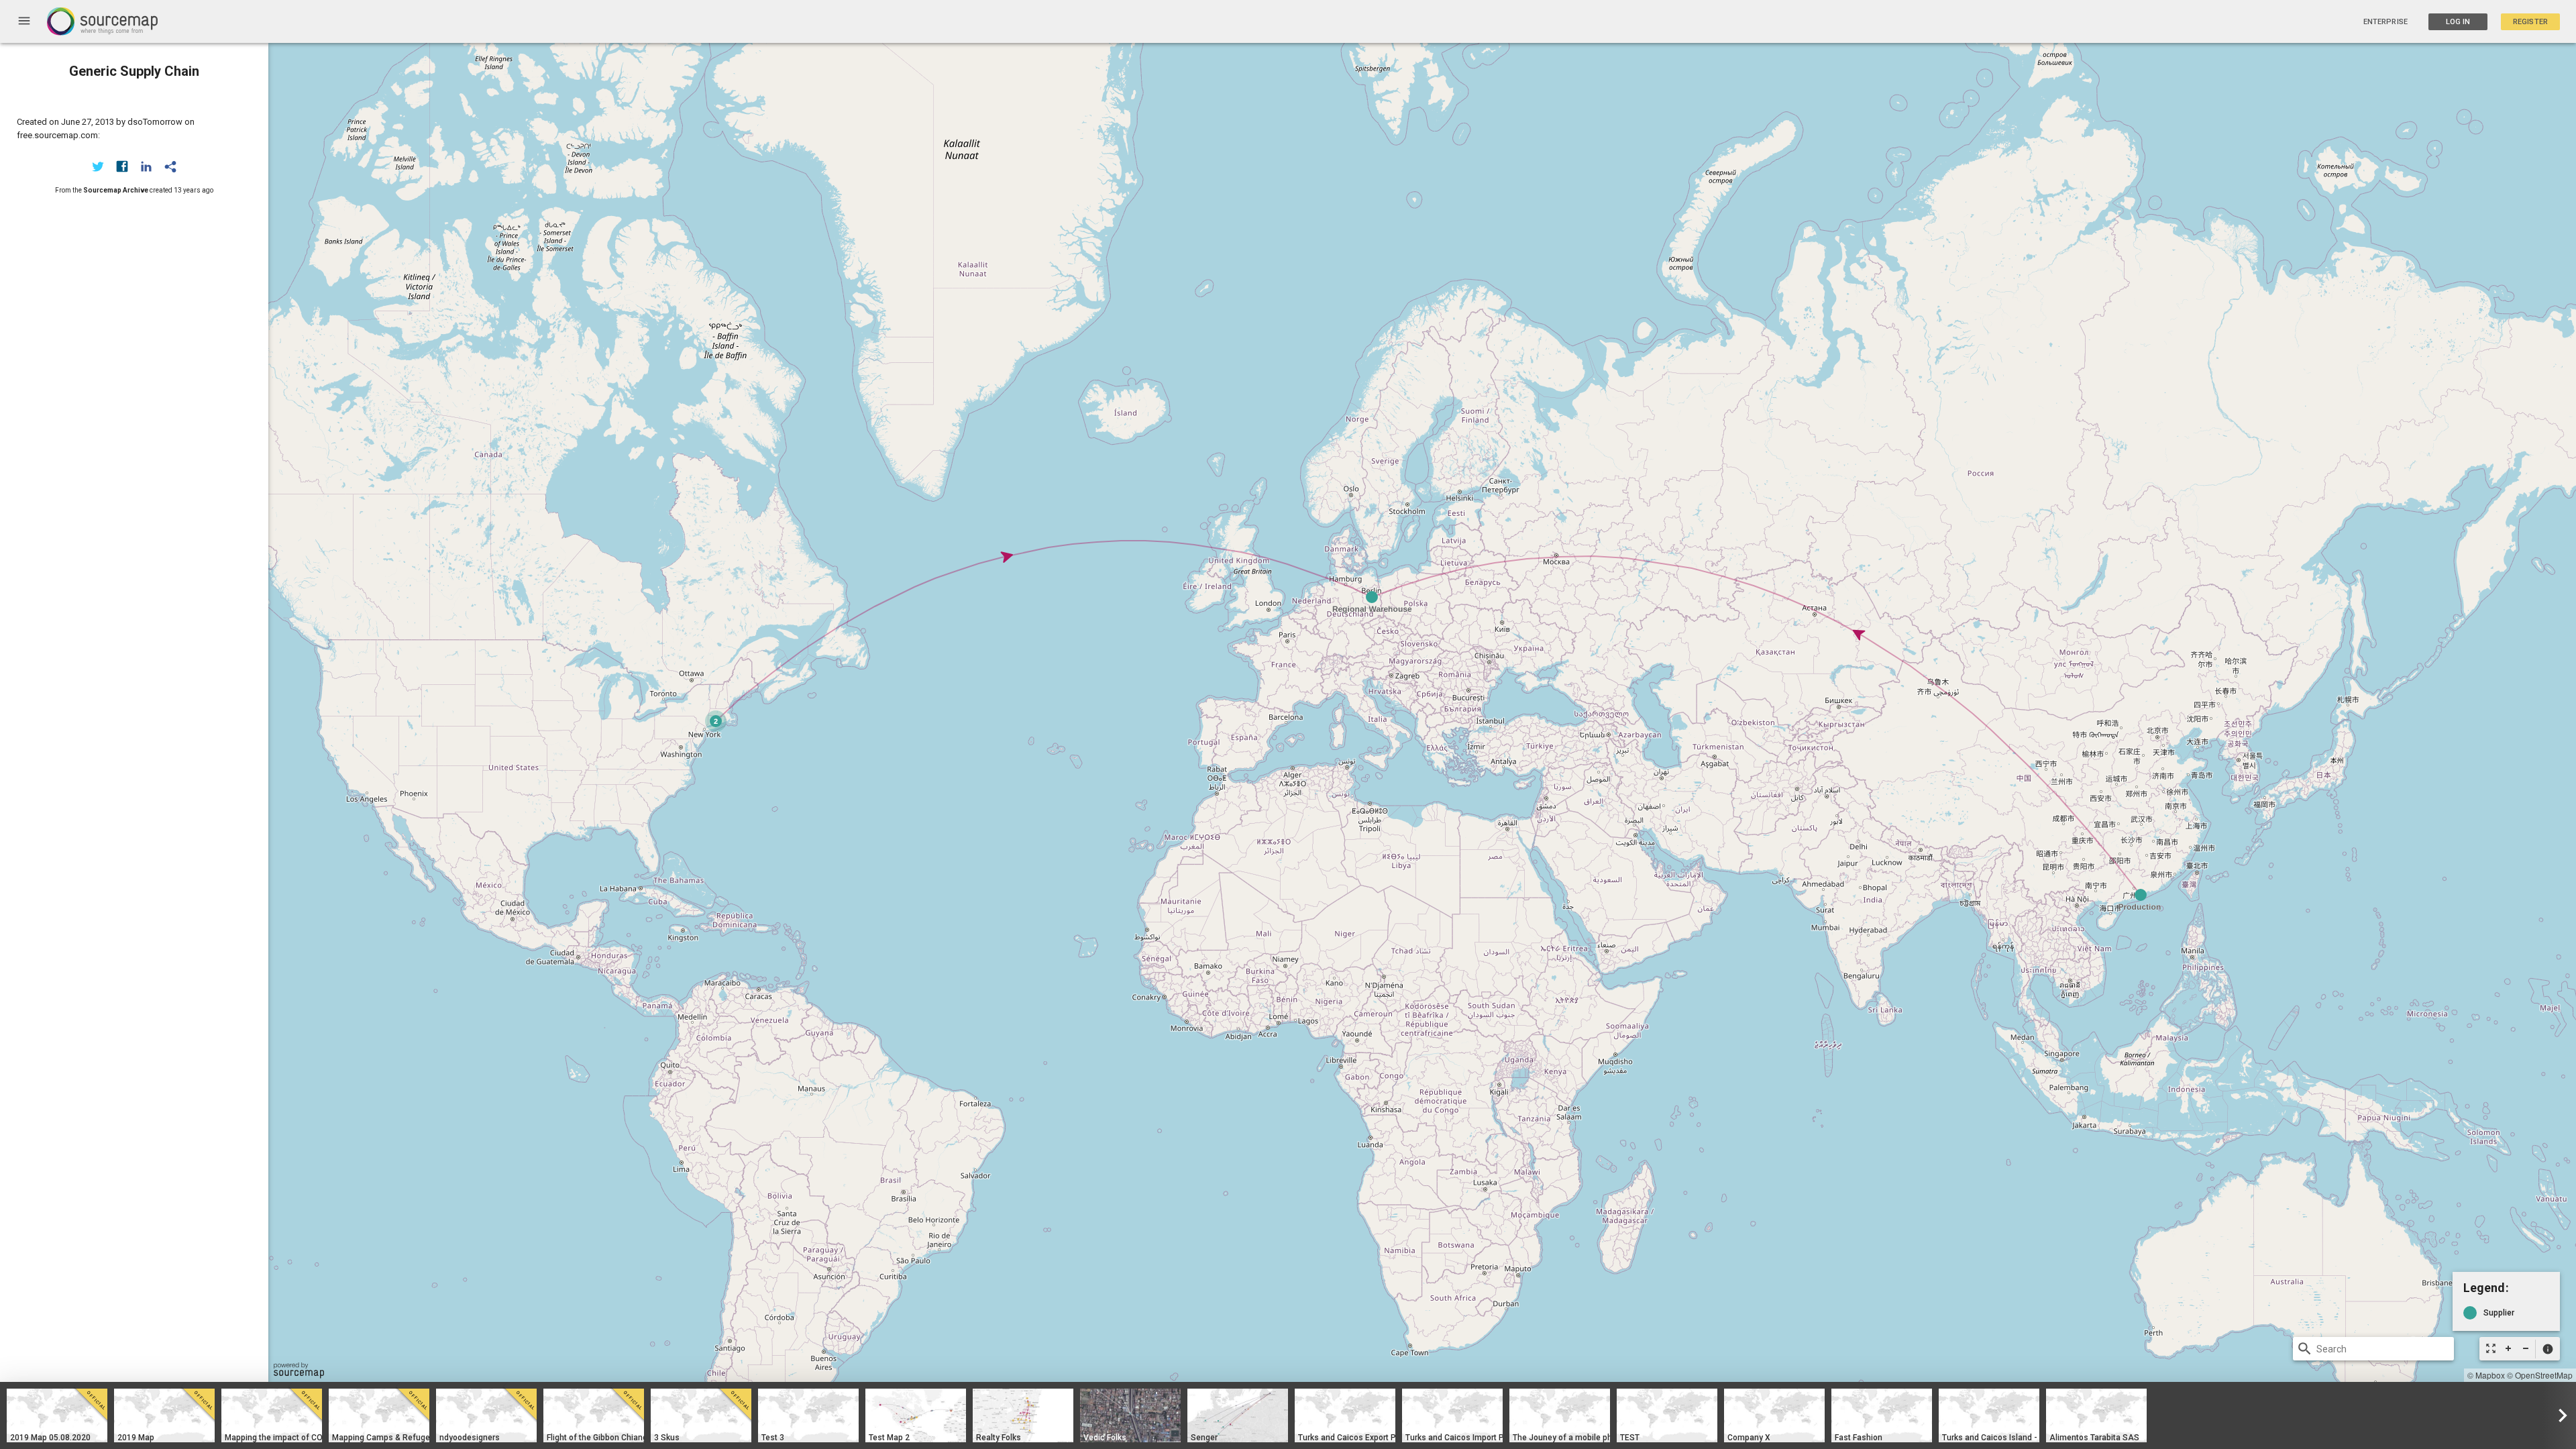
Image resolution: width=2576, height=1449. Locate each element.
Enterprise (2385, 22)
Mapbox (2490, 1375)
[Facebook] (122, 166)
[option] (57, 1415)
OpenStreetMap (2544, 1375)
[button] (2547, 1349)
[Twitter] (98, 166)
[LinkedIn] (146, 166)
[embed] (170, 166)
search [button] (2305, 1349)
